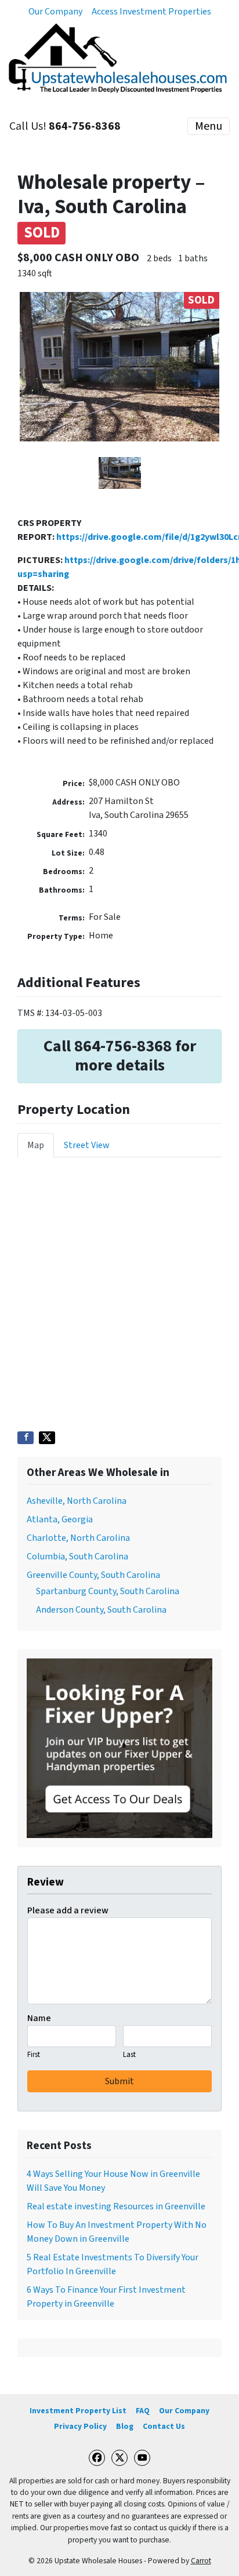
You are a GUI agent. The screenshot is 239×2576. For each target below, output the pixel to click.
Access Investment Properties (151, 12)
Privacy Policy (80, 2426)
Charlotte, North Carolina (78, 1538)
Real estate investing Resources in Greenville (116, 2206)
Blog (125, 2426)
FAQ (143, 2411)
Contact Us (164, 2426)
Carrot (201, 2561)
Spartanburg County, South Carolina (108, 1591)
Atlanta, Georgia (60, 1519)
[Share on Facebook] (26, 1438)
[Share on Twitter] (47, 1438)
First (34, 2055)
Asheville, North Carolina (77, 1501)
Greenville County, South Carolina (93, 1575)
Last (129, 2055)
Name (39, 2018)
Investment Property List (78, 2411)
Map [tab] (36, 1145)
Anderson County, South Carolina (101, 1610)
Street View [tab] (87, 1145)
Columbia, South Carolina (77, 1556)
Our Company (55, 12)
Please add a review (68, 1910)
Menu (209, 126)
